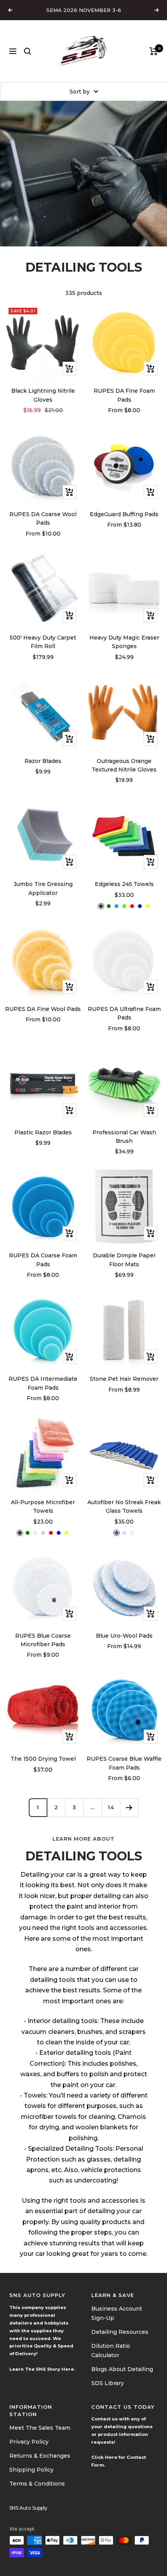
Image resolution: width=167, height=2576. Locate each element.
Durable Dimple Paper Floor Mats (124, 1260)
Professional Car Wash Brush (124, 1137)
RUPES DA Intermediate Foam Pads (43, 1383)
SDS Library (108, 2383)
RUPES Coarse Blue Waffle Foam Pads (124, 1763)
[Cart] (154, 51)
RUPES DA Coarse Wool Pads (43, 518)
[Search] (28, 51)
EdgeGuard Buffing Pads (124, 514)
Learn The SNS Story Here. (42, 2369)
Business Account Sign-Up (117, 2313)
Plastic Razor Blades (43, 1132)
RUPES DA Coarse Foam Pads (43, 1260)
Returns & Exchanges (40, 2456)
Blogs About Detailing (122, 2369)
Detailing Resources (120, 2332)
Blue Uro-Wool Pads (124, 1636)
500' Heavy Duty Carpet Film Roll (43, 642)
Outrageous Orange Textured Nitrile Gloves (124, 765)
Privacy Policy (29, 2442)
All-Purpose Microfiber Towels (43, 1506)
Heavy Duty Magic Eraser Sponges (124, 642)
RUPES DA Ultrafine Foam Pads (124, 1013)
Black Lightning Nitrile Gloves (43, 395)
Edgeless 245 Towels (124, 884)
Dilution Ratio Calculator (111, 2351)
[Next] (129, 1807)
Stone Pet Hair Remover (124, 1379)
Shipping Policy (31, 2470)
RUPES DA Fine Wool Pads (43, 1009)
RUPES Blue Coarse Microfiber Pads (43, 1640)
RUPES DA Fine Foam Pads (124, 395)
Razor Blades (43, 761)
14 (111, 1807)
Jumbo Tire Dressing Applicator (43, 888)
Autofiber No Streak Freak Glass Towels (124, 1506)
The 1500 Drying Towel (43, 1759)
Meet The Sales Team (40, 2428)
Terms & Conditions (37, 2484)
